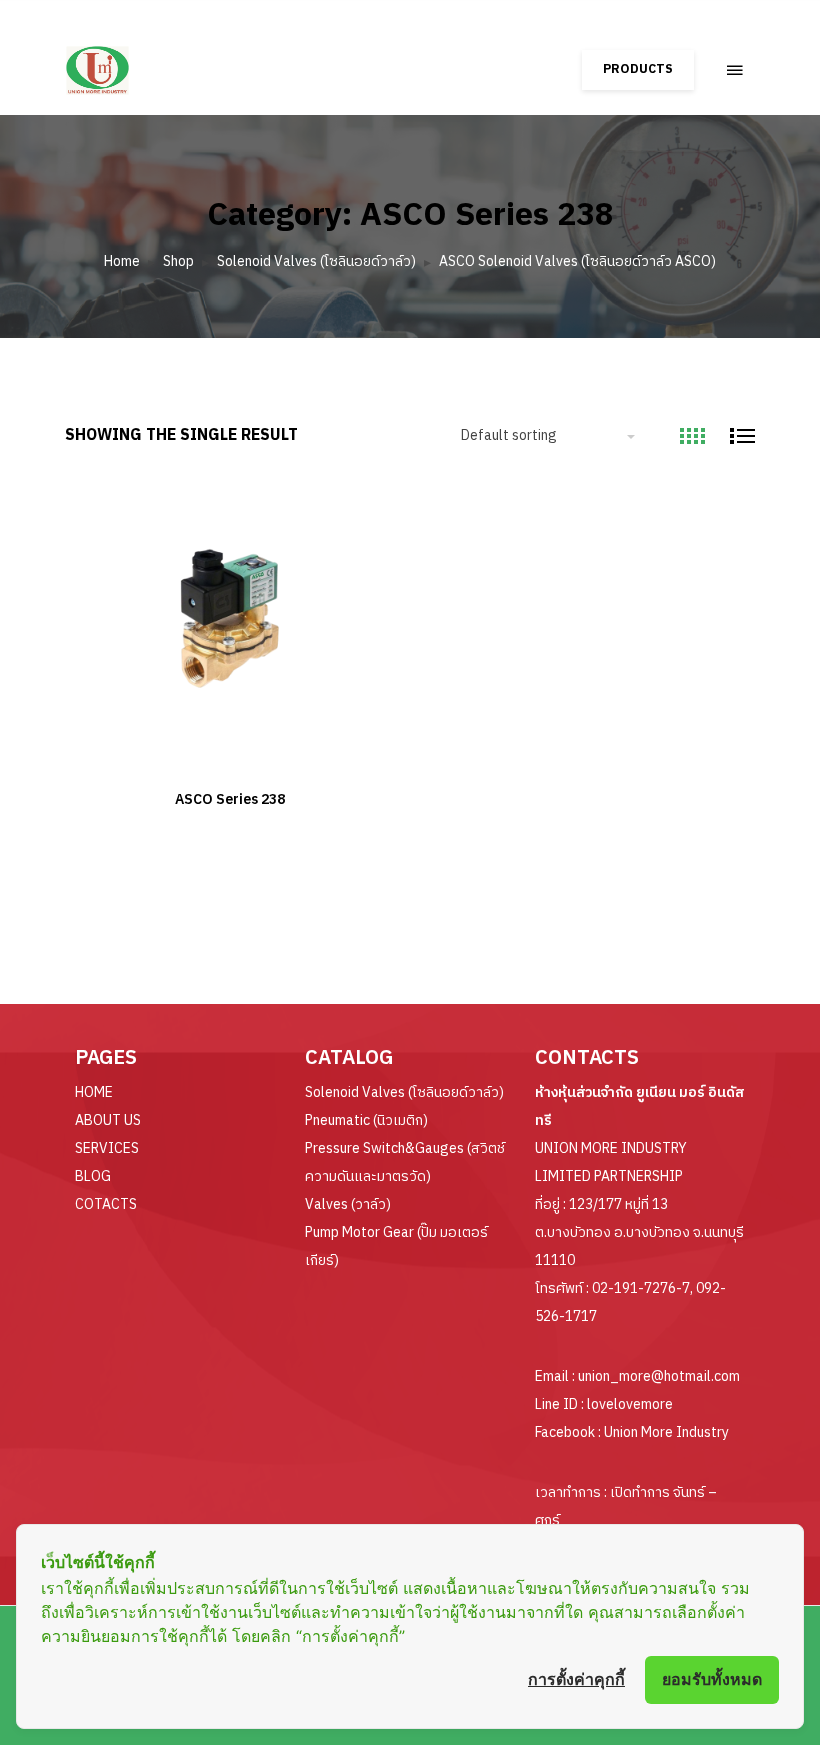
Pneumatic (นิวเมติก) (366, 1120)
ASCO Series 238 (230, 799)
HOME (94, 1092)
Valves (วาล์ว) (348, 1204)
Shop (178, 261)
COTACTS (106, 1204)
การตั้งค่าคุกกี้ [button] (576, 1679)
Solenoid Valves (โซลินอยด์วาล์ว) (316, 261)
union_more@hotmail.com (659, 1376)
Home (122, 261)
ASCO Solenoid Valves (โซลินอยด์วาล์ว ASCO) (577, 261)
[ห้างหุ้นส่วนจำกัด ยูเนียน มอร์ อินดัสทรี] (152, 60)
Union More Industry (666, 1432)
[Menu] (735, 70)
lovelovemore (630, 1404)
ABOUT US (108, 1120)
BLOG (93, 1176)
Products (638, 69)
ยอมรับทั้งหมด (712, 1679)
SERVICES (107, 1148)
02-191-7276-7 (641, 1288)
